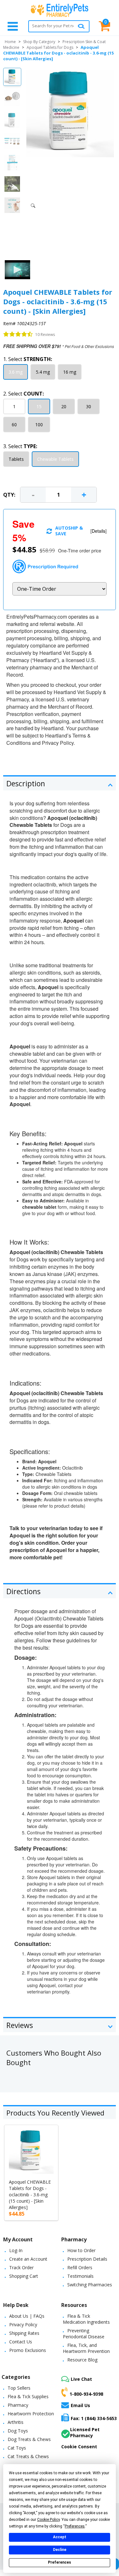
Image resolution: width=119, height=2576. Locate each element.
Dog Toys (18, 2431)
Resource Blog (82, 2360)
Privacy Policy (23, 2325)
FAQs (39, 2316)
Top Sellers (19, 2388)
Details (99, 531)
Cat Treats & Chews (28, 2456)
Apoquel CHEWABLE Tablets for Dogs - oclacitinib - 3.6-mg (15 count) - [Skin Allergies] (30, 2195)
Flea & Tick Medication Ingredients (86, 2319)
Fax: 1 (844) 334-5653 (94, 2418)
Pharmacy (18, 2405)
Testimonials (80, 2276)
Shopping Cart (24, 2276)
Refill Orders (80, 2267)
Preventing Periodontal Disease (84, 2334)
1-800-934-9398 (86, 2394)
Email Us (80, 2405)
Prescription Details (87, 2259)
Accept (60, 2537)
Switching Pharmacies (90, 2285)
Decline (60, 2550)
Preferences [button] (75, 2526)
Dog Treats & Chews (29, 2439)
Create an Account (28, 2259)
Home (10, 42)
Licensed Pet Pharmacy (85, 2432)
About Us (19, 2316)
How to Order (81, 2250)
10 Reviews (45, 335)
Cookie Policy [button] (48, 2520)
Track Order (21, 2267)
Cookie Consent (79, 2447)
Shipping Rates (24, 2333)
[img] (18, 334)
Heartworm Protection (31, 2414)
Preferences (60, 2562)
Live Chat (81, 2379)
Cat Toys (17, 2448)
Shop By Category (39, 42)
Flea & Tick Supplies (28, 2396)
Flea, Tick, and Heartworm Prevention (86, 2348)
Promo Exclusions (28, 2350)
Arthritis (16, 2422)
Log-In (16, 2250)
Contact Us (21, 2342)
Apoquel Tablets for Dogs (50, 47)
